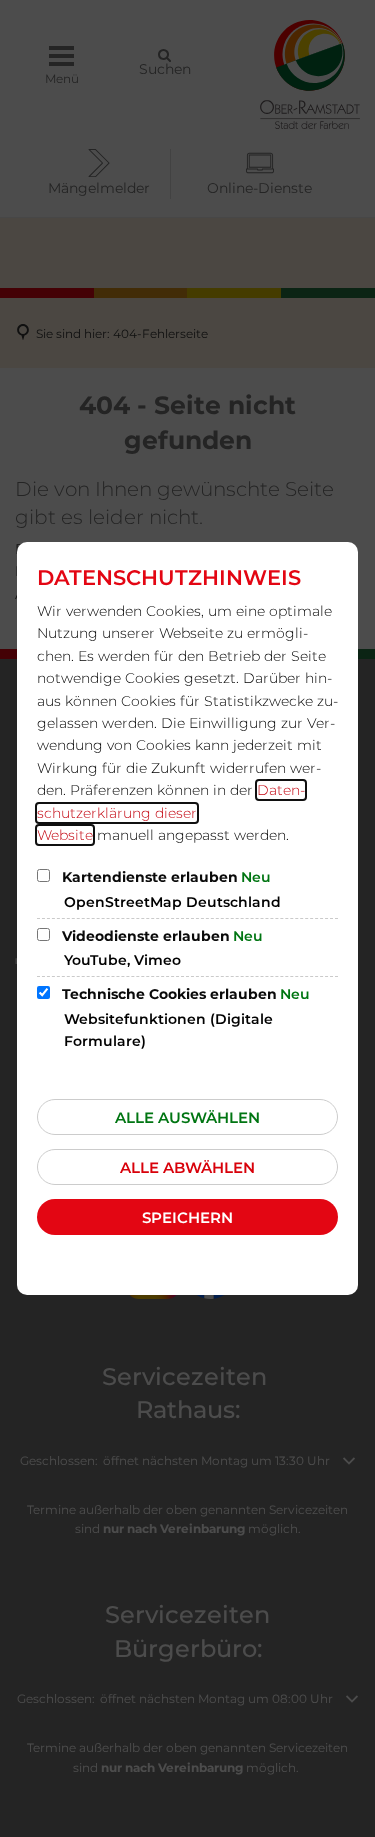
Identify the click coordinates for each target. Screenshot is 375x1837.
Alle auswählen (187, 1117)
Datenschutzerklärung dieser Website (171, 812)
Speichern (187, 1217)
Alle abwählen (187, 1167)
